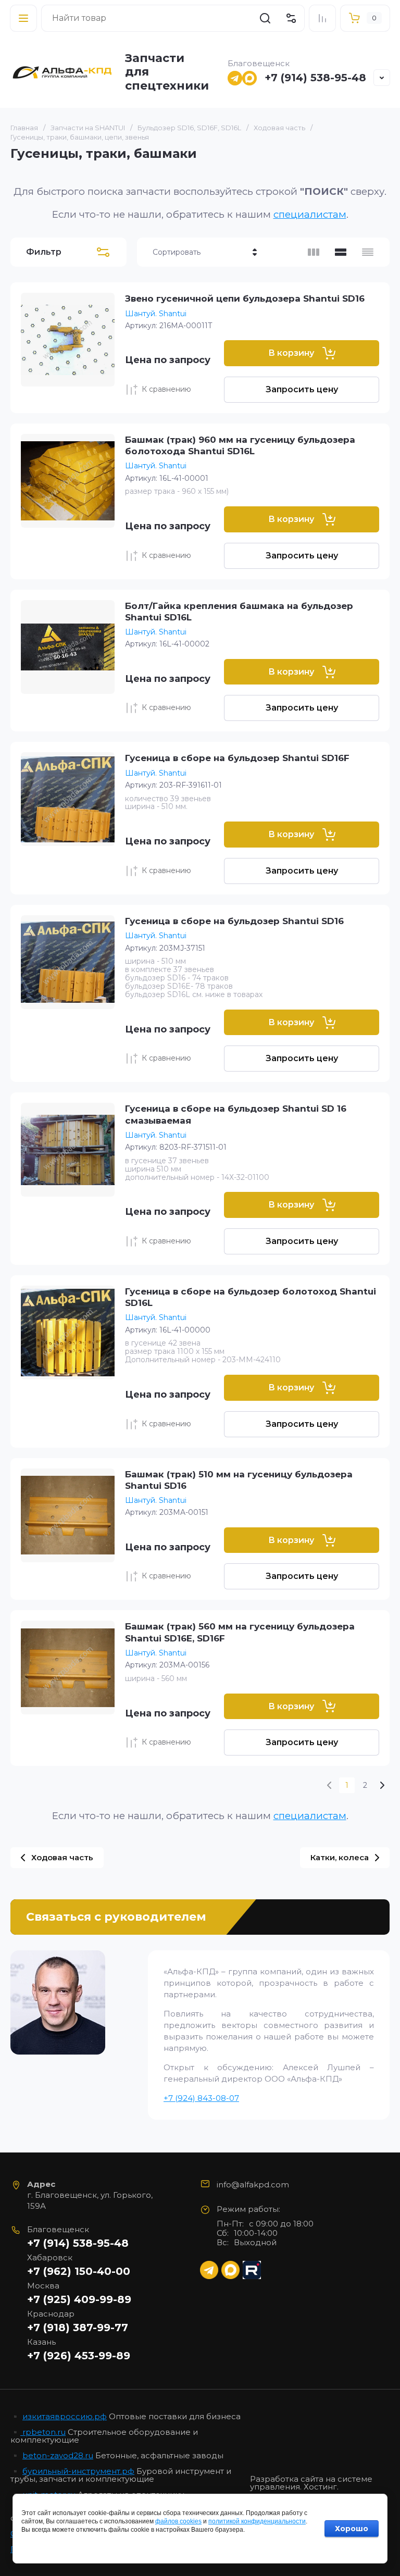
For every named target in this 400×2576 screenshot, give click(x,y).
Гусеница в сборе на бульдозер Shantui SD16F (237, 758)
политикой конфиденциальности (257, 2521)
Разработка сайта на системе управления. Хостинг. (311, 2483)
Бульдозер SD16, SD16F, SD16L (189, 128)
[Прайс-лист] (368, 252)
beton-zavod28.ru (58, 2455)
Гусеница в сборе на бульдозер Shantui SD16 (234, 921)
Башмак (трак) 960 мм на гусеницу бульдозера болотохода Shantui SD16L (240, 445)
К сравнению (166, 389)
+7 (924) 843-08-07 (201, 2098)
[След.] (382, 1785)
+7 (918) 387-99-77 (78, 2328)
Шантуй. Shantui (156, 314)
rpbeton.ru (43, 2432)
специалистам (310, 214)
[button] (23, 18)
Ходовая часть (279, 128)
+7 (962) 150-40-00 (79, 2271)
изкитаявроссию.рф (65, 2416)
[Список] (341, 252)
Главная (24, 128)
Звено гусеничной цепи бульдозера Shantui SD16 (245, 298)
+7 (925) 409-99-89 (79, 2299)
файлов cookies (178, 2521)
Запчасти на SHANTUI (88, 128)
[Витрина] (314, 252)
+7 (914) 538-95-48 (315, 78)
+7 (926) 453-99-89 (79, 2356)
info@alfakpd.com (253, 2185)
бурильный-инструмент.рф (78, 2471)
